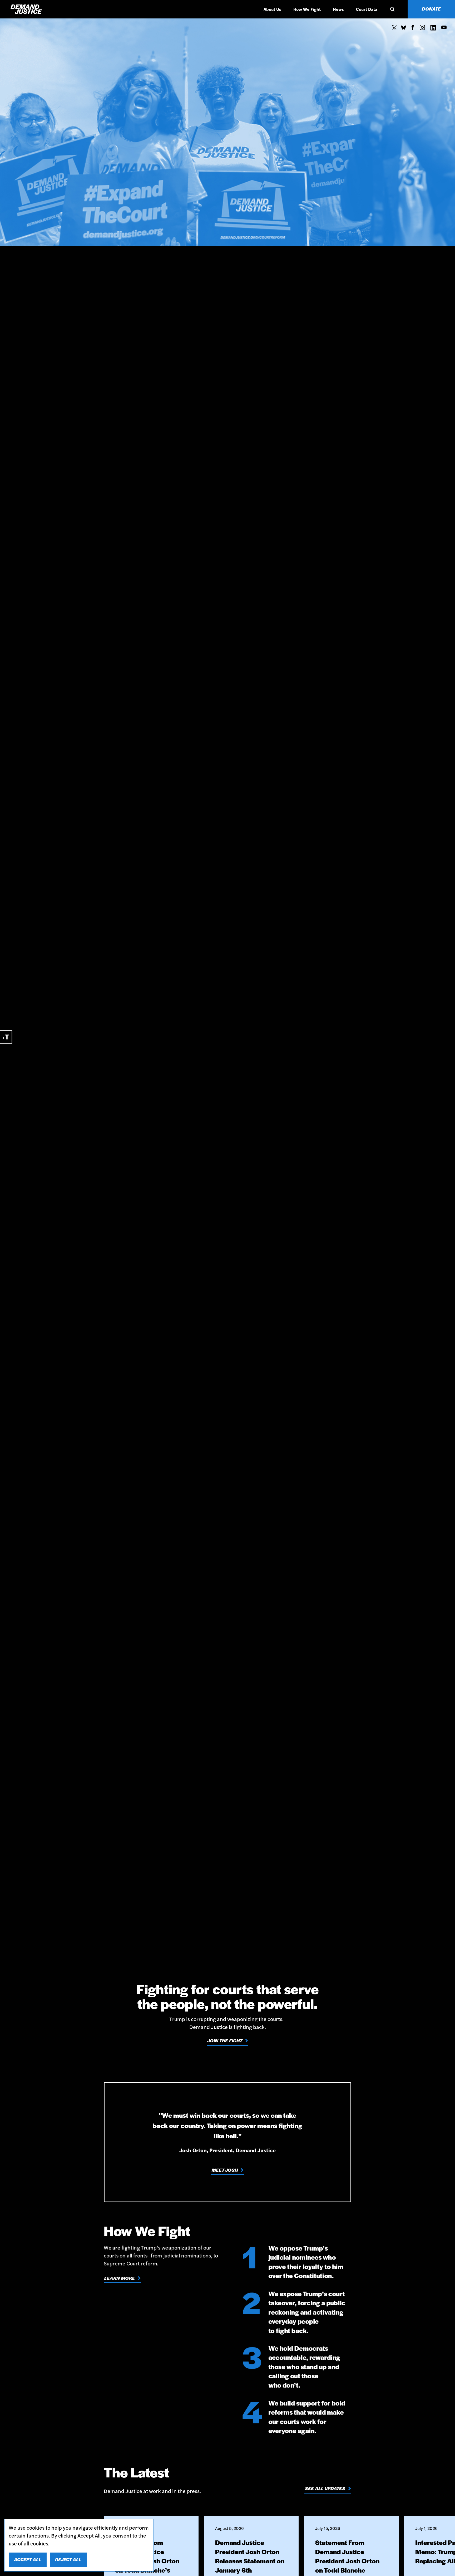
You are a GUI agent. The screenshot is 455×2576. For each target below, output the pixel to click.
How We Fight (307, 9)
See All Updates (325, 2488)
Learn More (120, 2278)
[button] (392, 9)
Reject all (68, 2559)
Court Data (367, 9)
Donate (431, 9)
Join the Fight (225, 2041)
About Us (272, 9)
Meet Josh (225, 2170)
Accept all (28, 2559)
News (338, 9)
